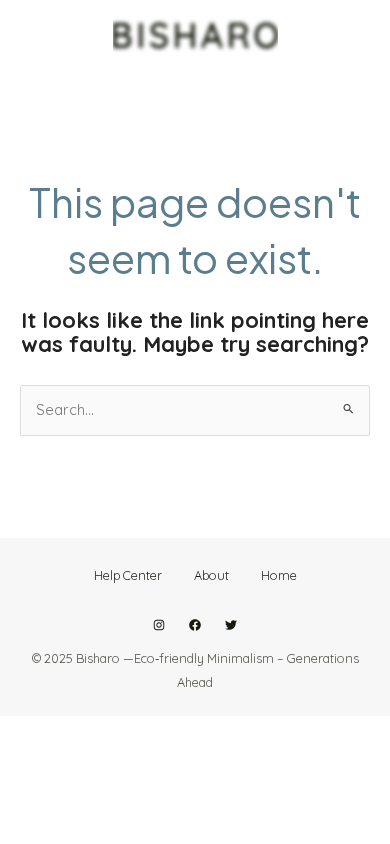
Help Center (128, 575)
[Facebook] (195, 625)
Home (279, 575)
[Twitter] (231, 625)
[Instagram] (159, 625)
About (211, 575)
